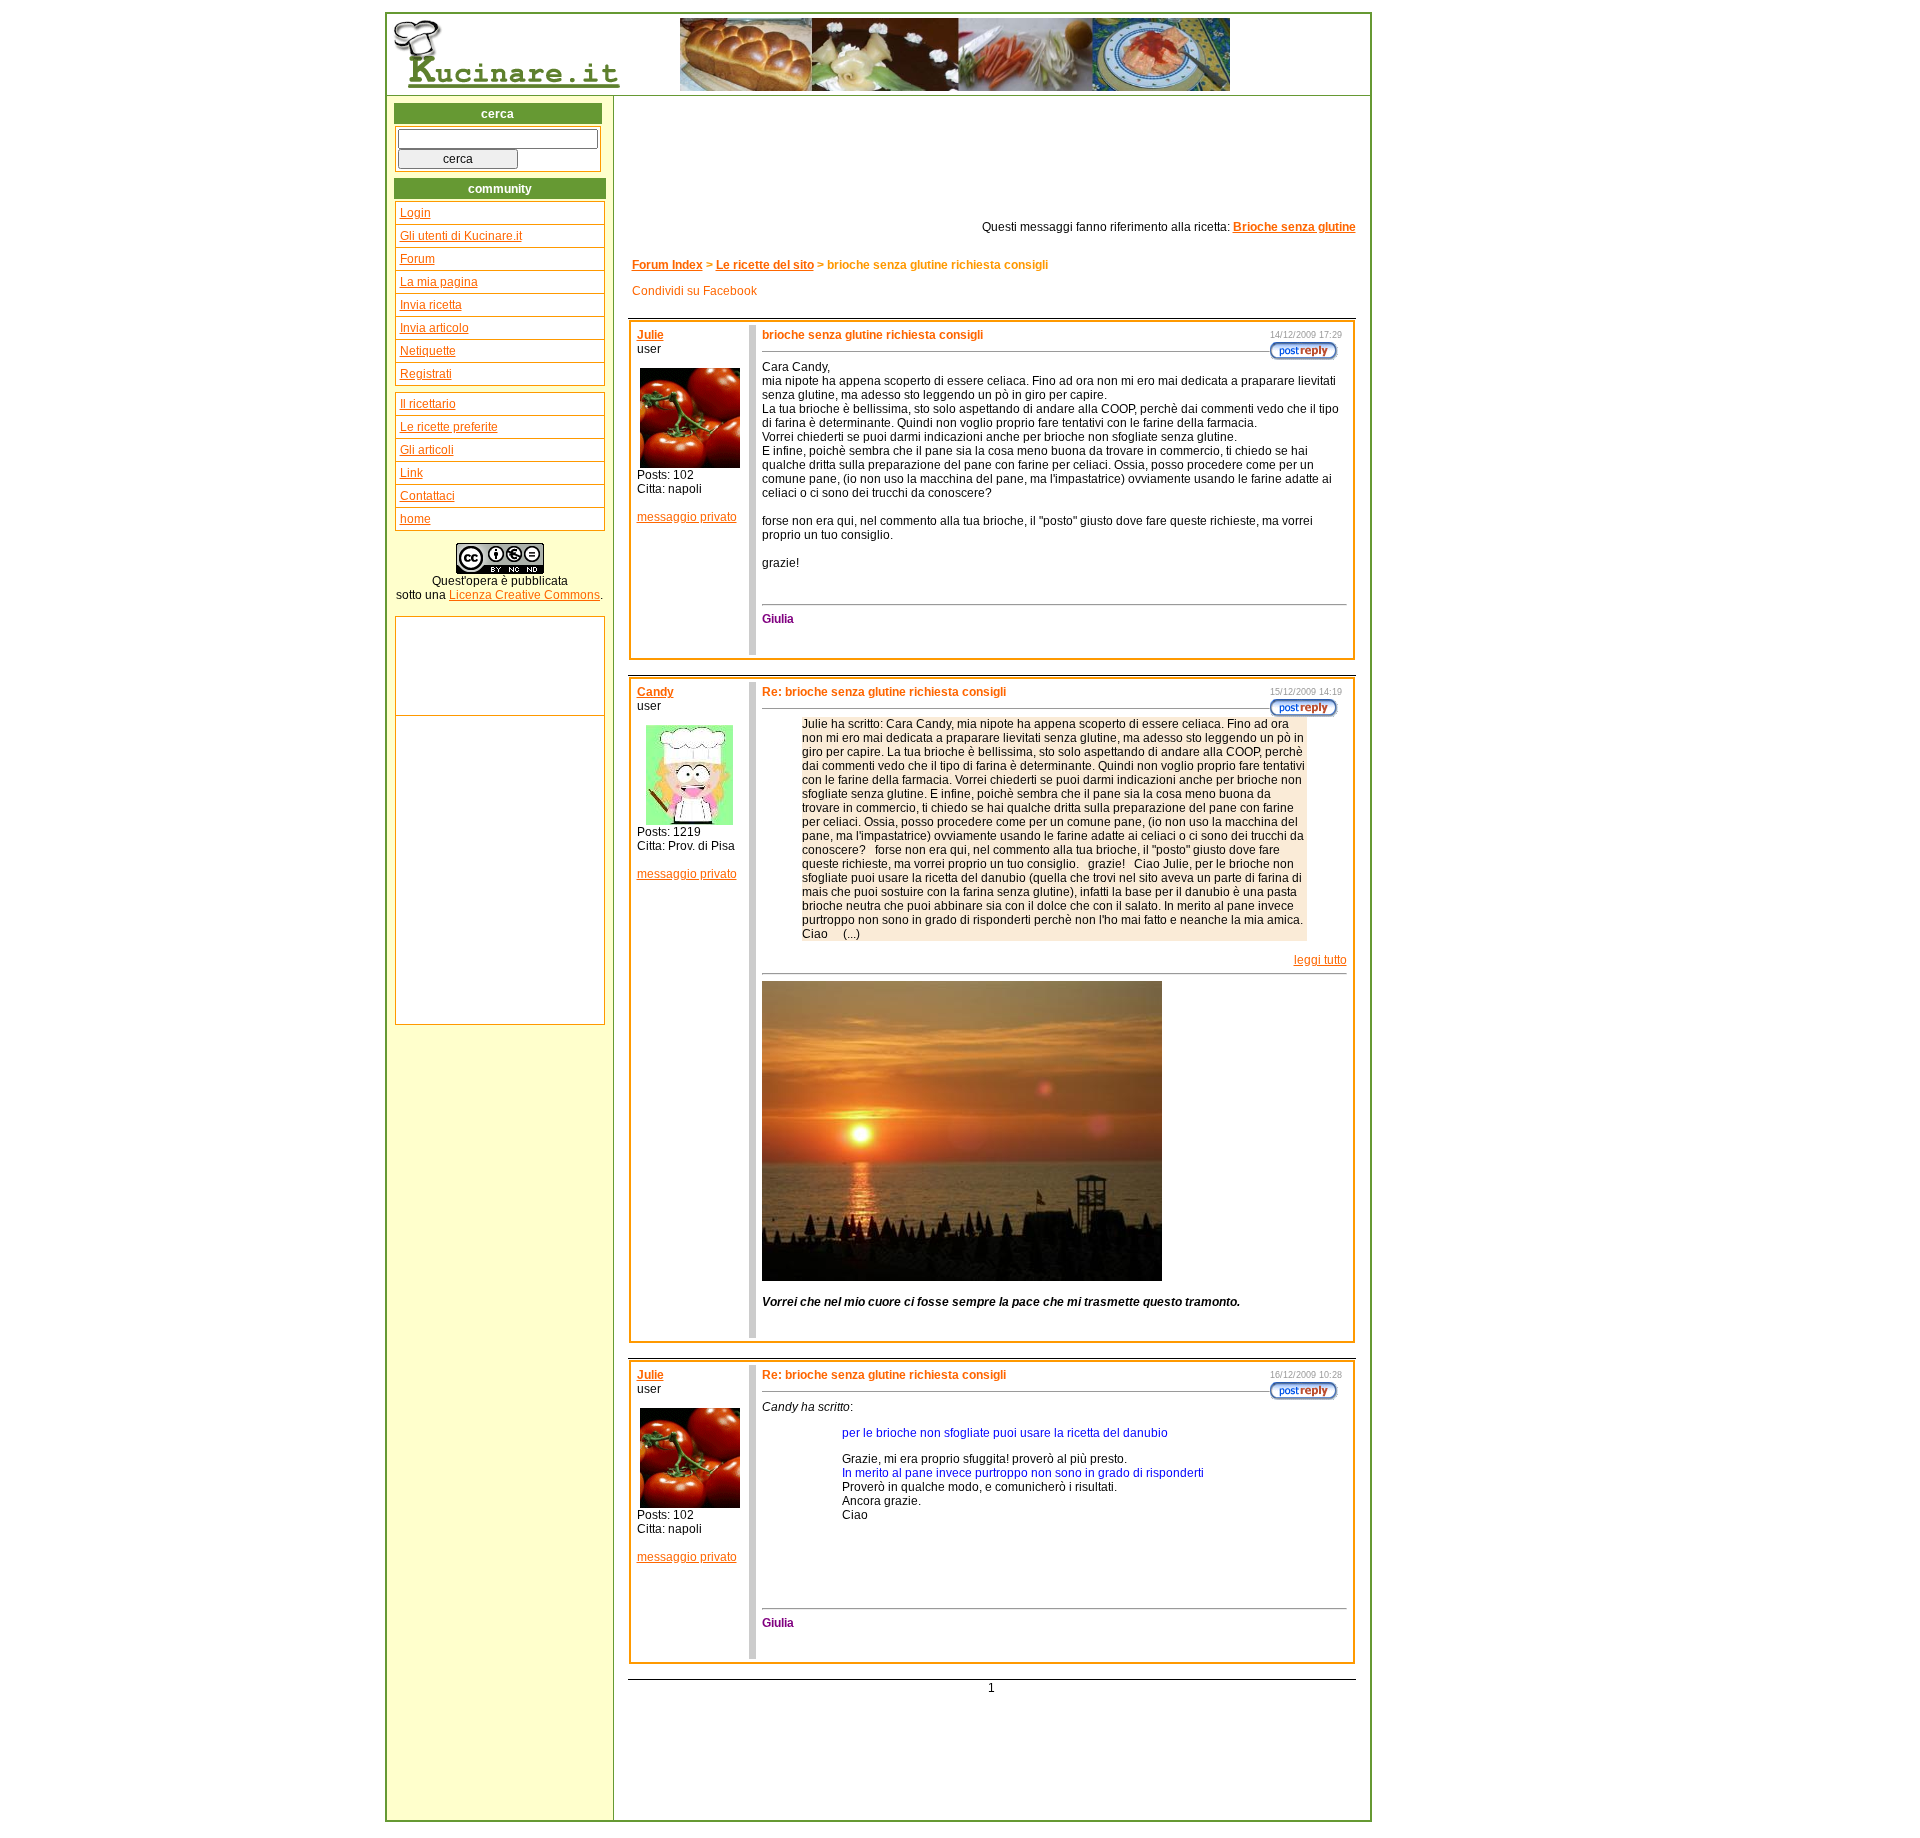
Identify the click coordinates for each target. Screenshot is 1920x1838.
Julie (650, 335)
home (415, 519)
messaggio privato (687, 517)
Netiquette (428, 351)
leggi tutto (1320, 960)
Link (411, 473)
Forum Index (667, 265)
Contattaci (427, 496)
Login (415, 213)
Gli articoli (427, 450)
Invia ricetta (431, 305)
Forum (417, 259)
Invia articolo (434, 328)
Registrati (426, 374)
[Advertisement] (460, 666)
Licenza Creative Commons (524, 595)
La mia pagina (439, 282)
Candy (655, 692)
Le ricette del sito (765, 265)
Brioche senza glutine (1294, 227)
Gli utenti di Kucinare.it (461, 236)
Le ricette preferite (449, 427)
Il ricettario (428, 404)
